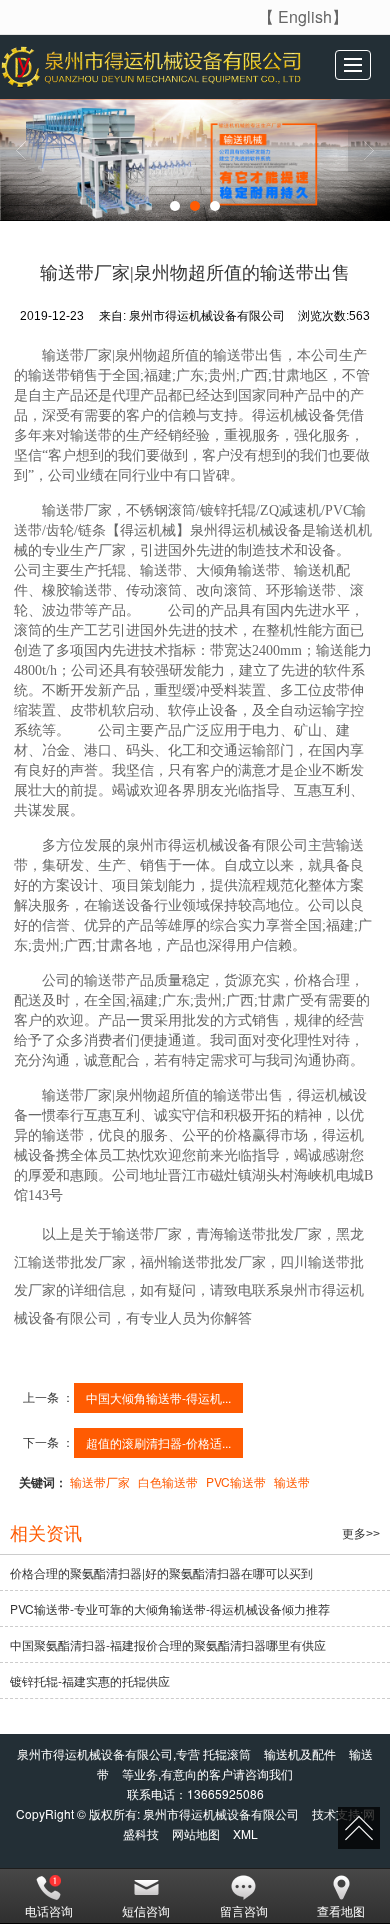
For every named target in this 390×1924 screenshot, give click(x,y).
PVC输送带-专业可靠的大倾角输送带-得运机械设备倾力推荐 (170, 1608)
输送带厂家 (100, 1481)
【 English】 (303, 16)
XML (245, 1833)
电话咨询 (49, 1910)
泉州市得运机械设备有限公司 (221, 1813)
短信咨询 (146, 1910)
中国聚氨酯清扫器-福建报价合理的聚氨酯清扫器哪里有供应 (168, 1644)
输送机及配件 (300, 1753)
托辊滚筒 (227, 1753)
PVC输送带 (236, 1481)
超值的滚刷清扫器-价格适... (158, 1442)
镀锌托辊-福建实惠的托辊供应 (90, 1680)
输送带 (292, 1481)
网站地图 (196, 1833)
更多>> (361, 1534)
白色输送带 (168, 1481)
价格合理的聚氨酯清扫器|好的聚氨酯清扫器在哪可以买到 (161, 1572)
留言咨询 (244, 1910)
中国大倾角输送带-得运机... (158, 1397)
